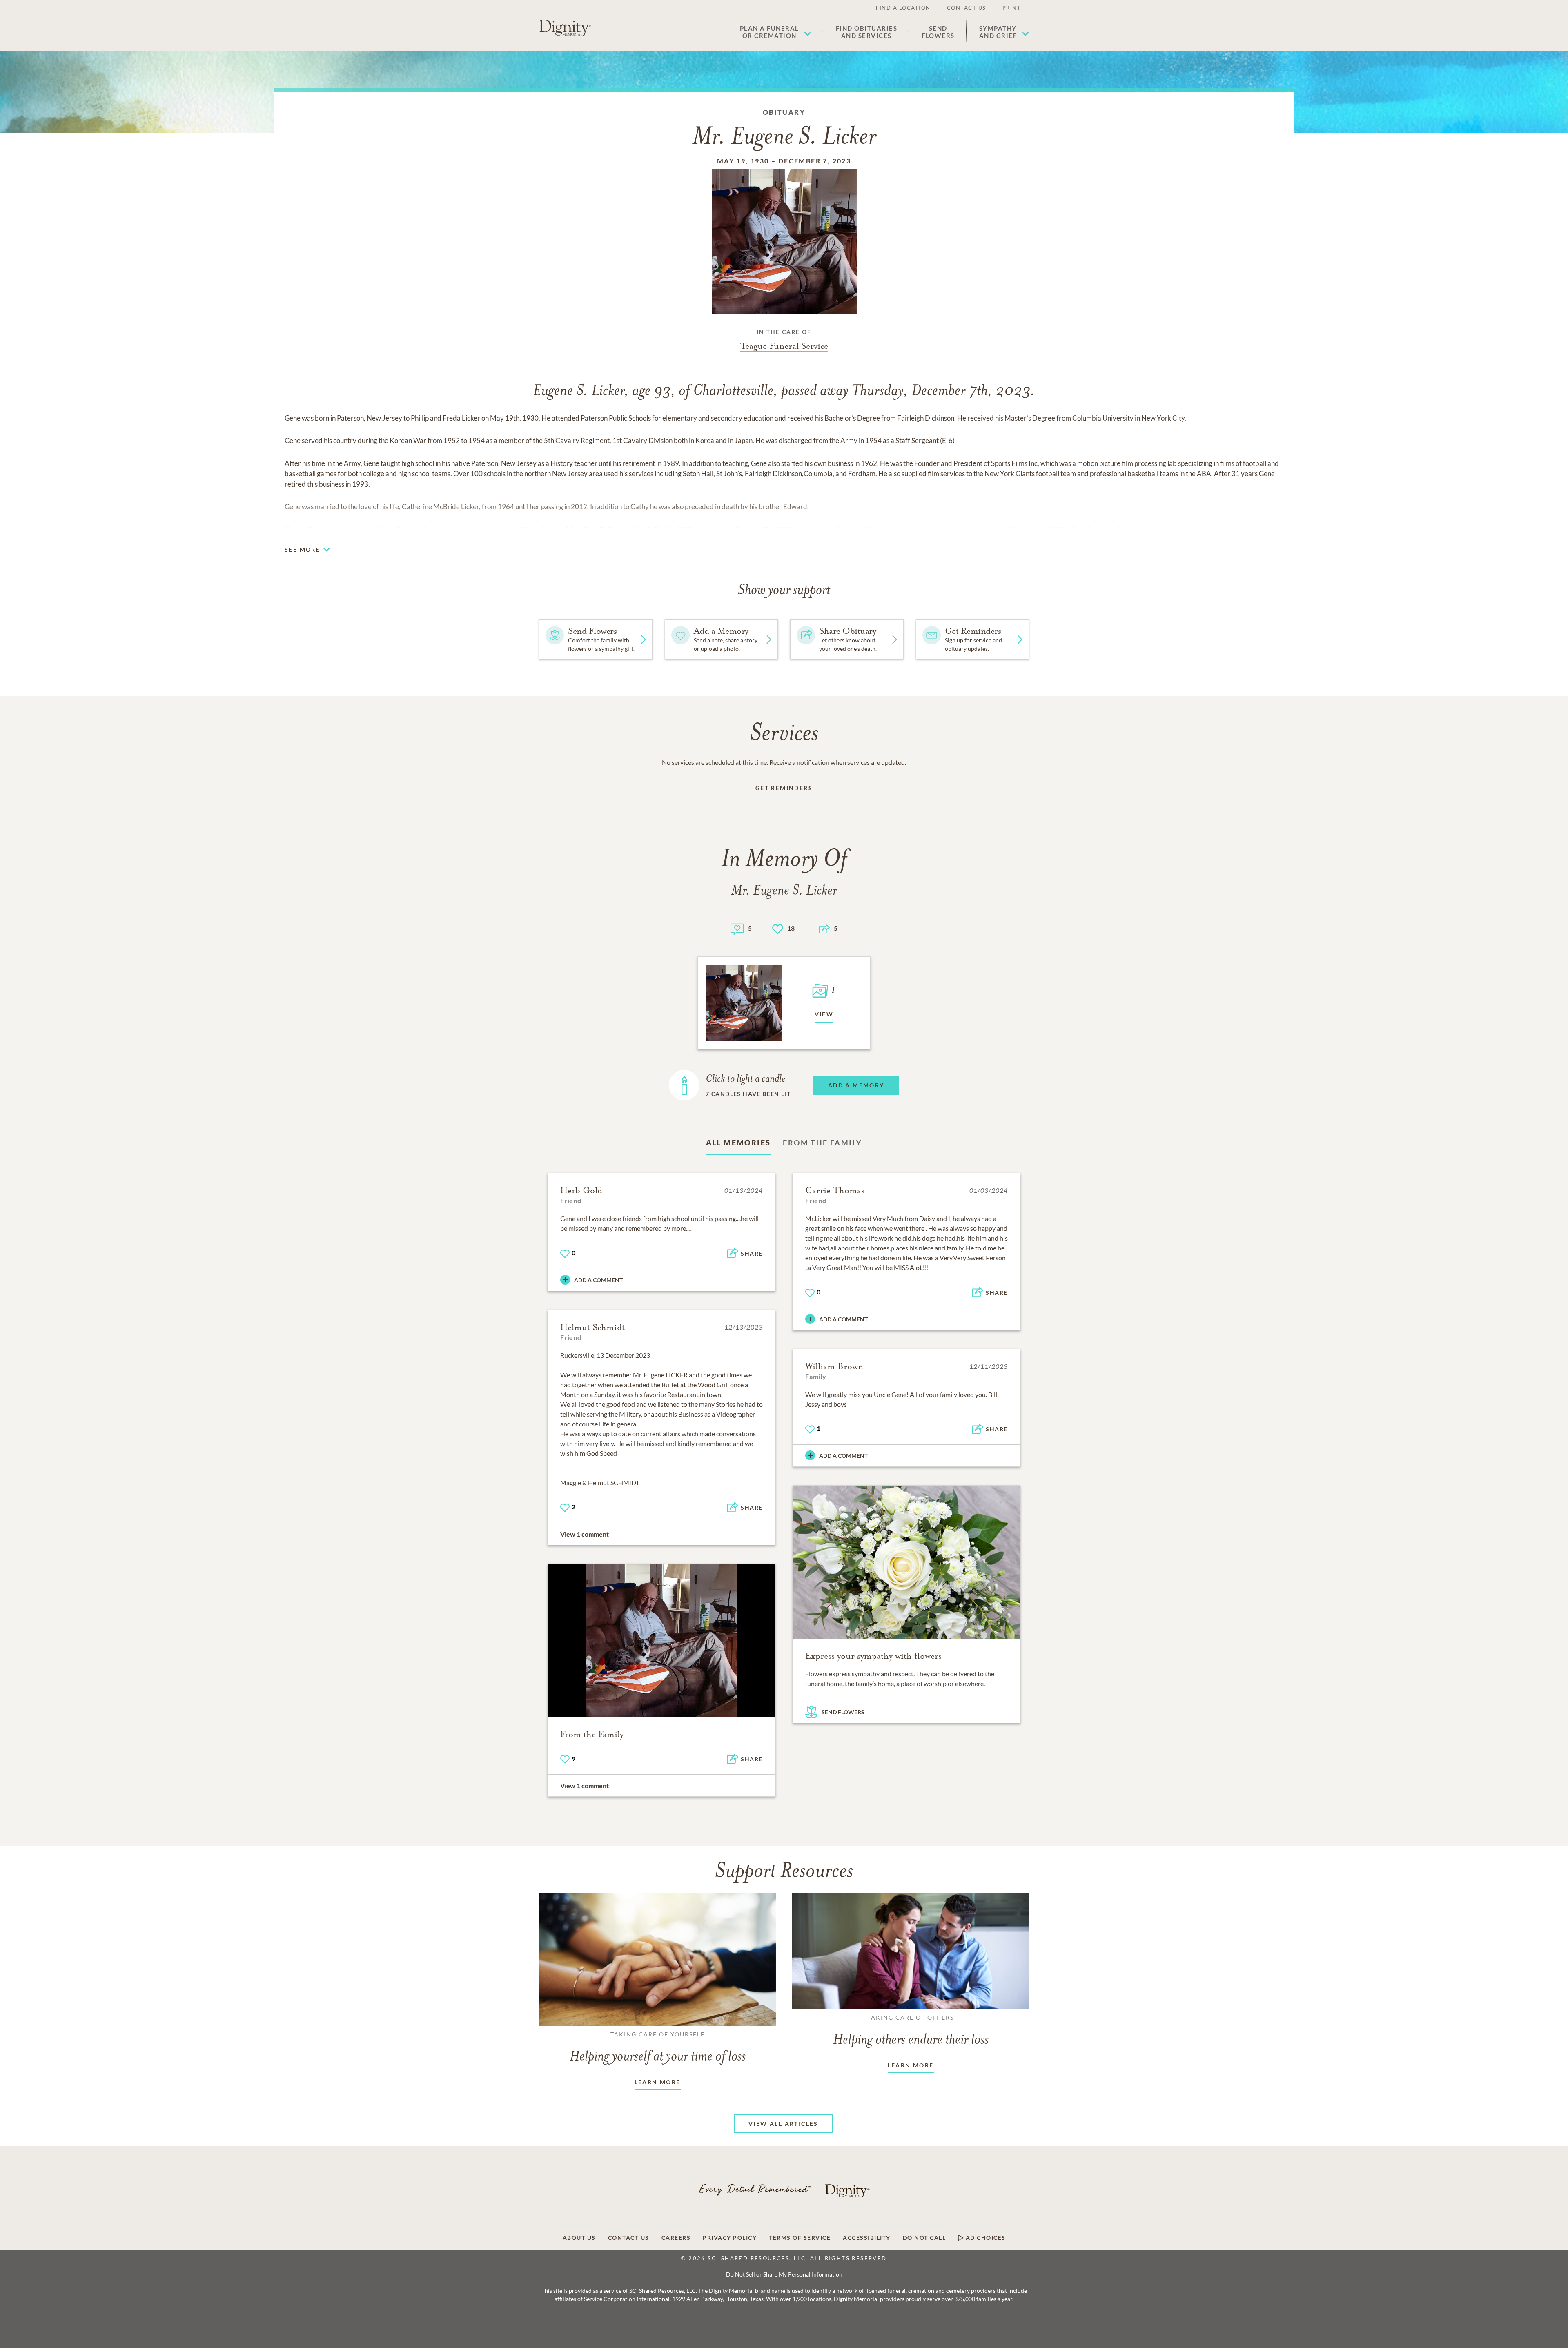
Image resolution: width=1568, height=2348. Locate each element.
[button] (776, 32)
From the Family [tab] (822, 1143)
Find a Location (903, 8)
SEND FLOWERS (843, 1712)
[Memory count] (737, 928)
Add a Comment (598, 1280)
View (824, 1014)
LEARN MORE (658, 2082)
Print (1012, 8)
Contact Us (967, 8)
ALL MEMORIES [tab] (738, 1143)
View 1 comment (585, 1534)
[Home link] (566, 28)
